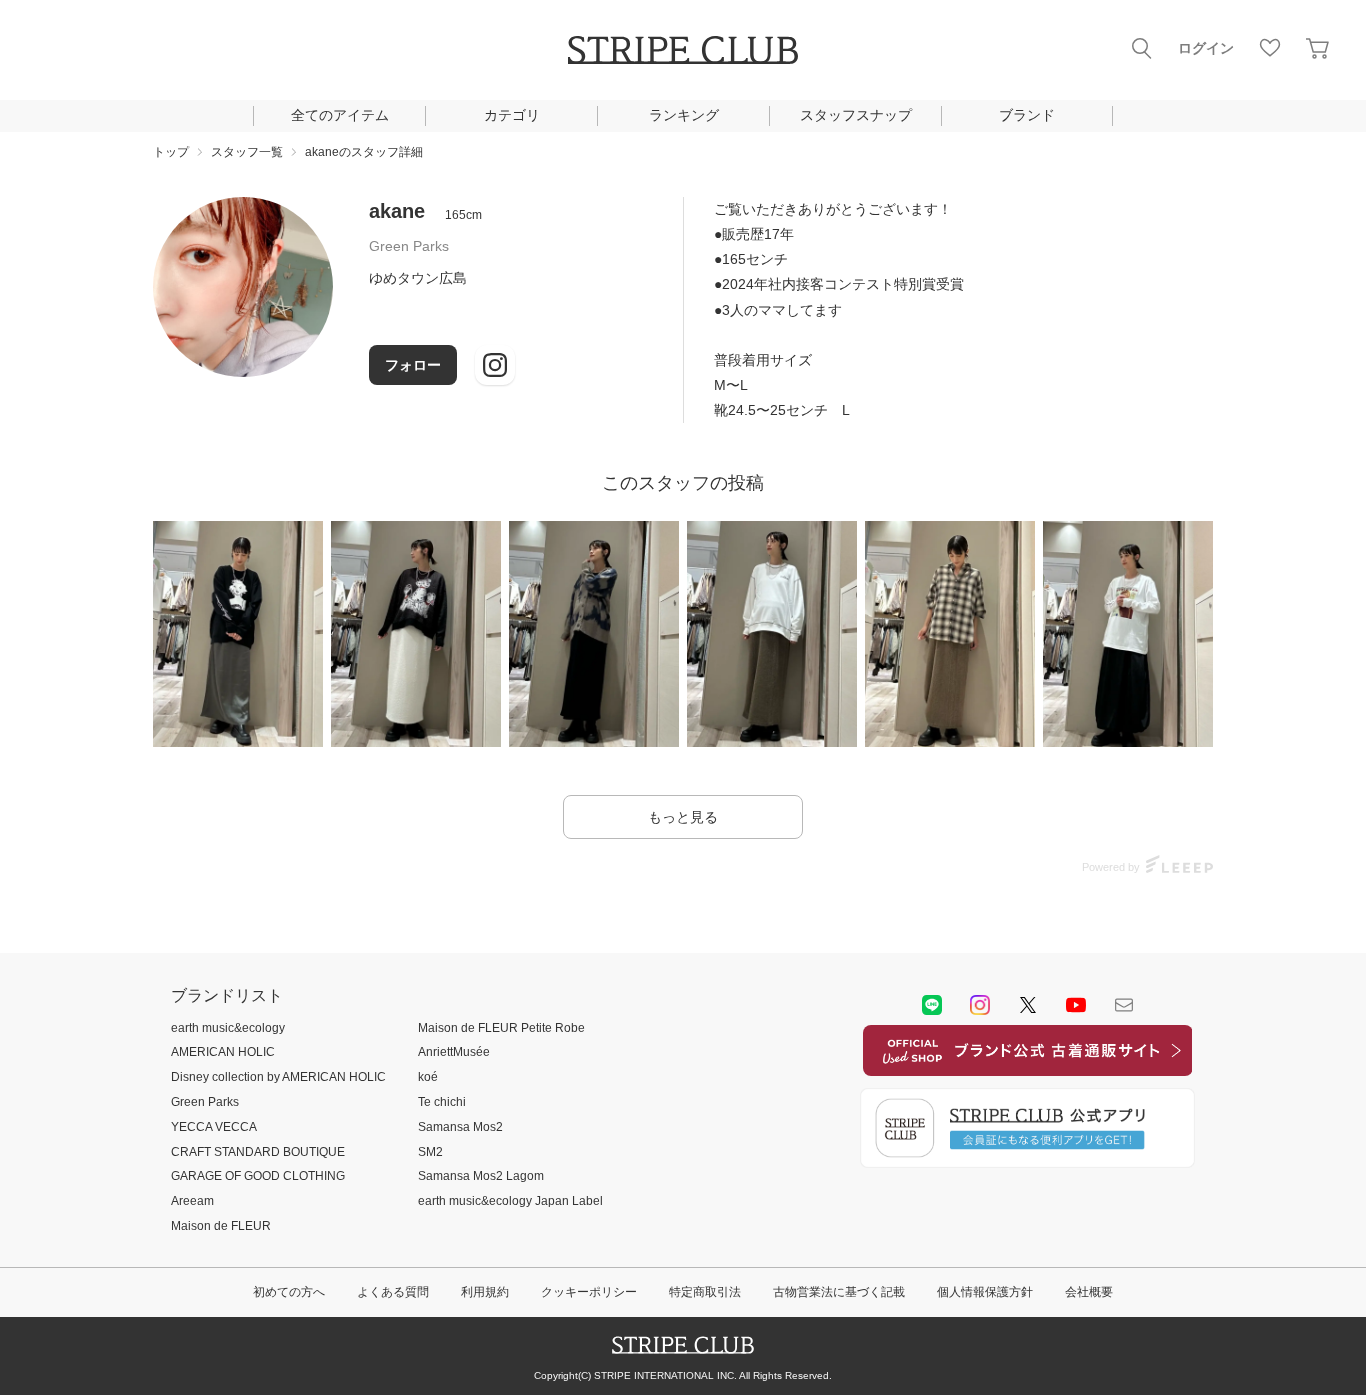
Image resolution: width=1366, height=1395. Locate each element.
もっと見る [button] (683, 817)
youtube (1076, 1005)
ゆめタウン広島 (418, 278)
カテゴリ (512, 115)
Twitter (1028, 1005)
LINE (932, 1005)
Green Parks (409, 246)
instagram (980, 1005)
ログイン (1206, 48)
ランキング (684, 115)
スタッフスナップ (856, 115)
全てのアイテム (340, 115)
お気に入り (1270, 48)
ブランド (1027, 115)
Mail (1124, 1005)
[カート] (1318, 48)
